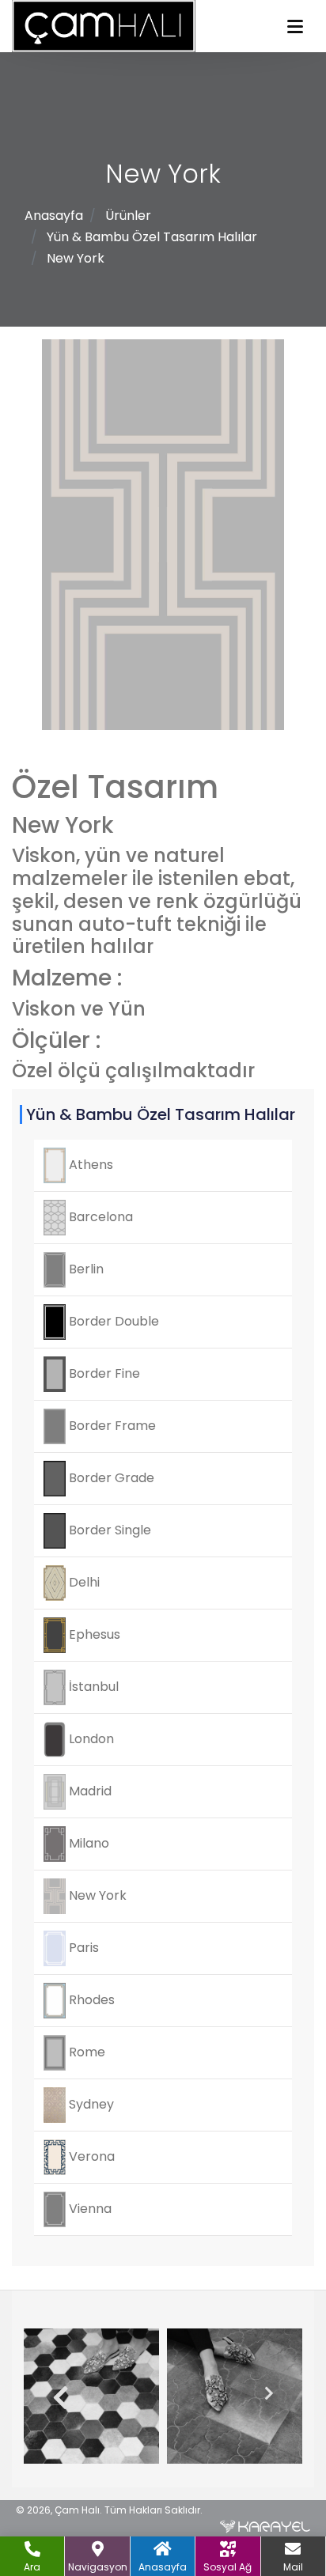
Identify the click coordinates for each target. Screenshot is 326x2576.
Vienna (89, 2209)
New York (76, 258)
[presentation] (55, 2399)
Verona (90, 2156)
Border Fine (103, 1373)
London (90, 1739)
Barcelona (99, 1217)
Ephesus (93, 1634)
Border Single (108, 1530)
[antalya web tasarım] (265, 2526)
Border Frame (111, 1426)
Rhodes (90, 2000)
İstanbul (92, 1687)
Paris (82, 1948)
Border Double (112, 1321)
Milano (87, 1843)
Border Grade (110, 1478)
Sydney (90, 2104)
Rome (85, 2052)
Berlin (85, 1269)
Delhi (83, 1582)
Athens (89, 1165)
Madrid (89, 1791)
